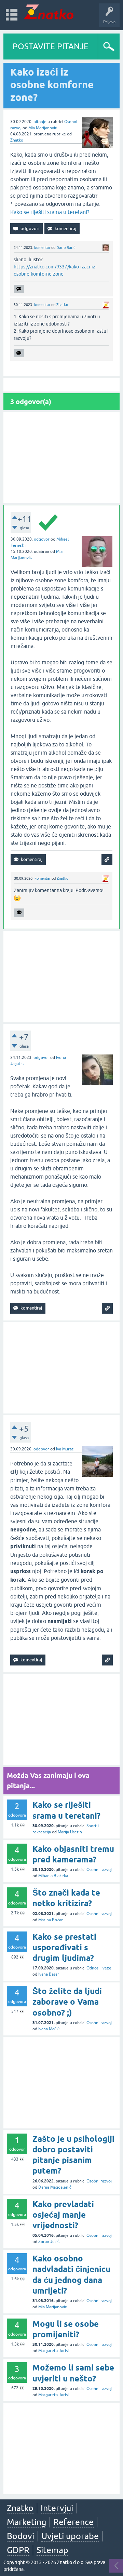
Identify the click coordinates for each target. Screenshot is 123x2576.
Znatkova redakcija (87, 666)
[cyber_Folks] (70, 611)
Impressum (56, 666)
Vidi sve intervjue (75, 136)
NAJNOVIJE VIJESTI (75, 652)
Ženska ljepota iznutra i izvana (75, 121)
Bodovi (20, 2536)
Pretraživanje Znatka (75, 687)
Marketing (26, 2522)
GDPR (18, 2550)
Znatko (17, 140)
